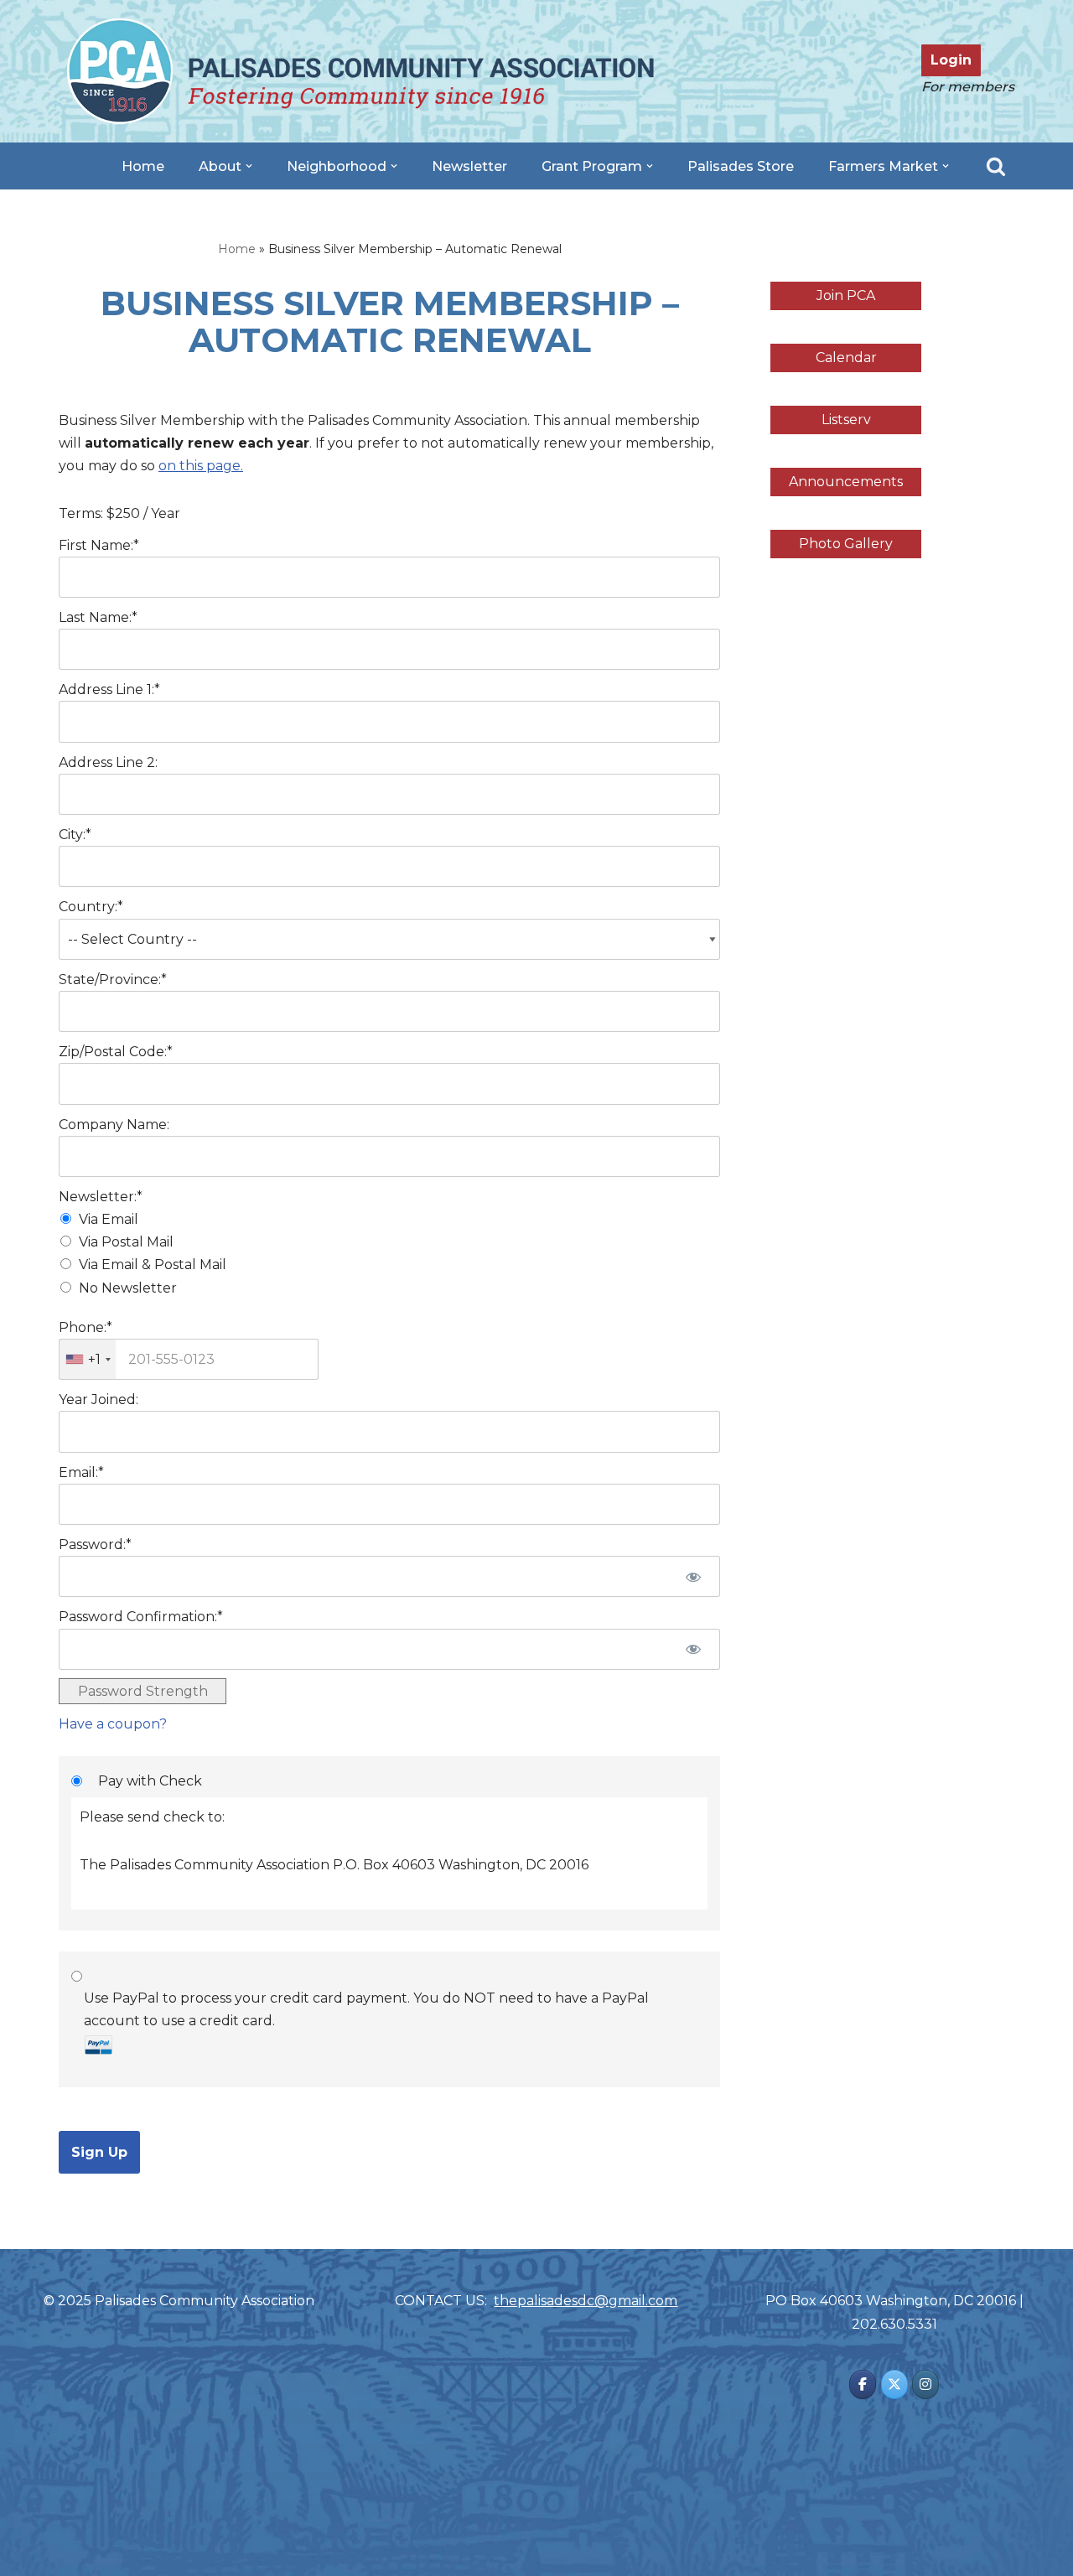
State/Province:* (113, 980)
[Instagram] (925, 2384)
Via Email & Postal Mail (153, 1265)
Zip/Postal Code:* (116, 1052)
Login (951, 60)
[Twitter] (894, 2384)
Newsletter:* (101, 1197)
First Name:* (99, 545)
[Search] (996, 166)
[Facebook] (863, 2384)
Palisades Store (741, 166)
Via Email (109, 1219)
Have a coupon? (113, 1724)
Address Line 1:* (109, 689)
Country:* (91, 907)
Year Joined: (98, 1399)
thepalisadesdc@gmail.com (586, 2301)
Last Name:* (98, 617)
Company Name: (114, 1125)
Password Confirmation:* (141, 1617)
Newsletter (469, 166)
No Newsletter (128, 1288)
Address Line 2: (108, 762)
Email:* (81, 1472)
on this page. (201, 466)
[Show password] (693, 1576)
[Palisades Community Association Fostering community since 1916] (360, 71)
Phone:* (86, 1327)
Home (143, 166)
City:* (75, 834)
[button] (249, 166)
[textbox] (189, 1359)
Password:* (95, 1545)
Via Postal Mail (126, 1242)
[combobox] (88, 1359)
